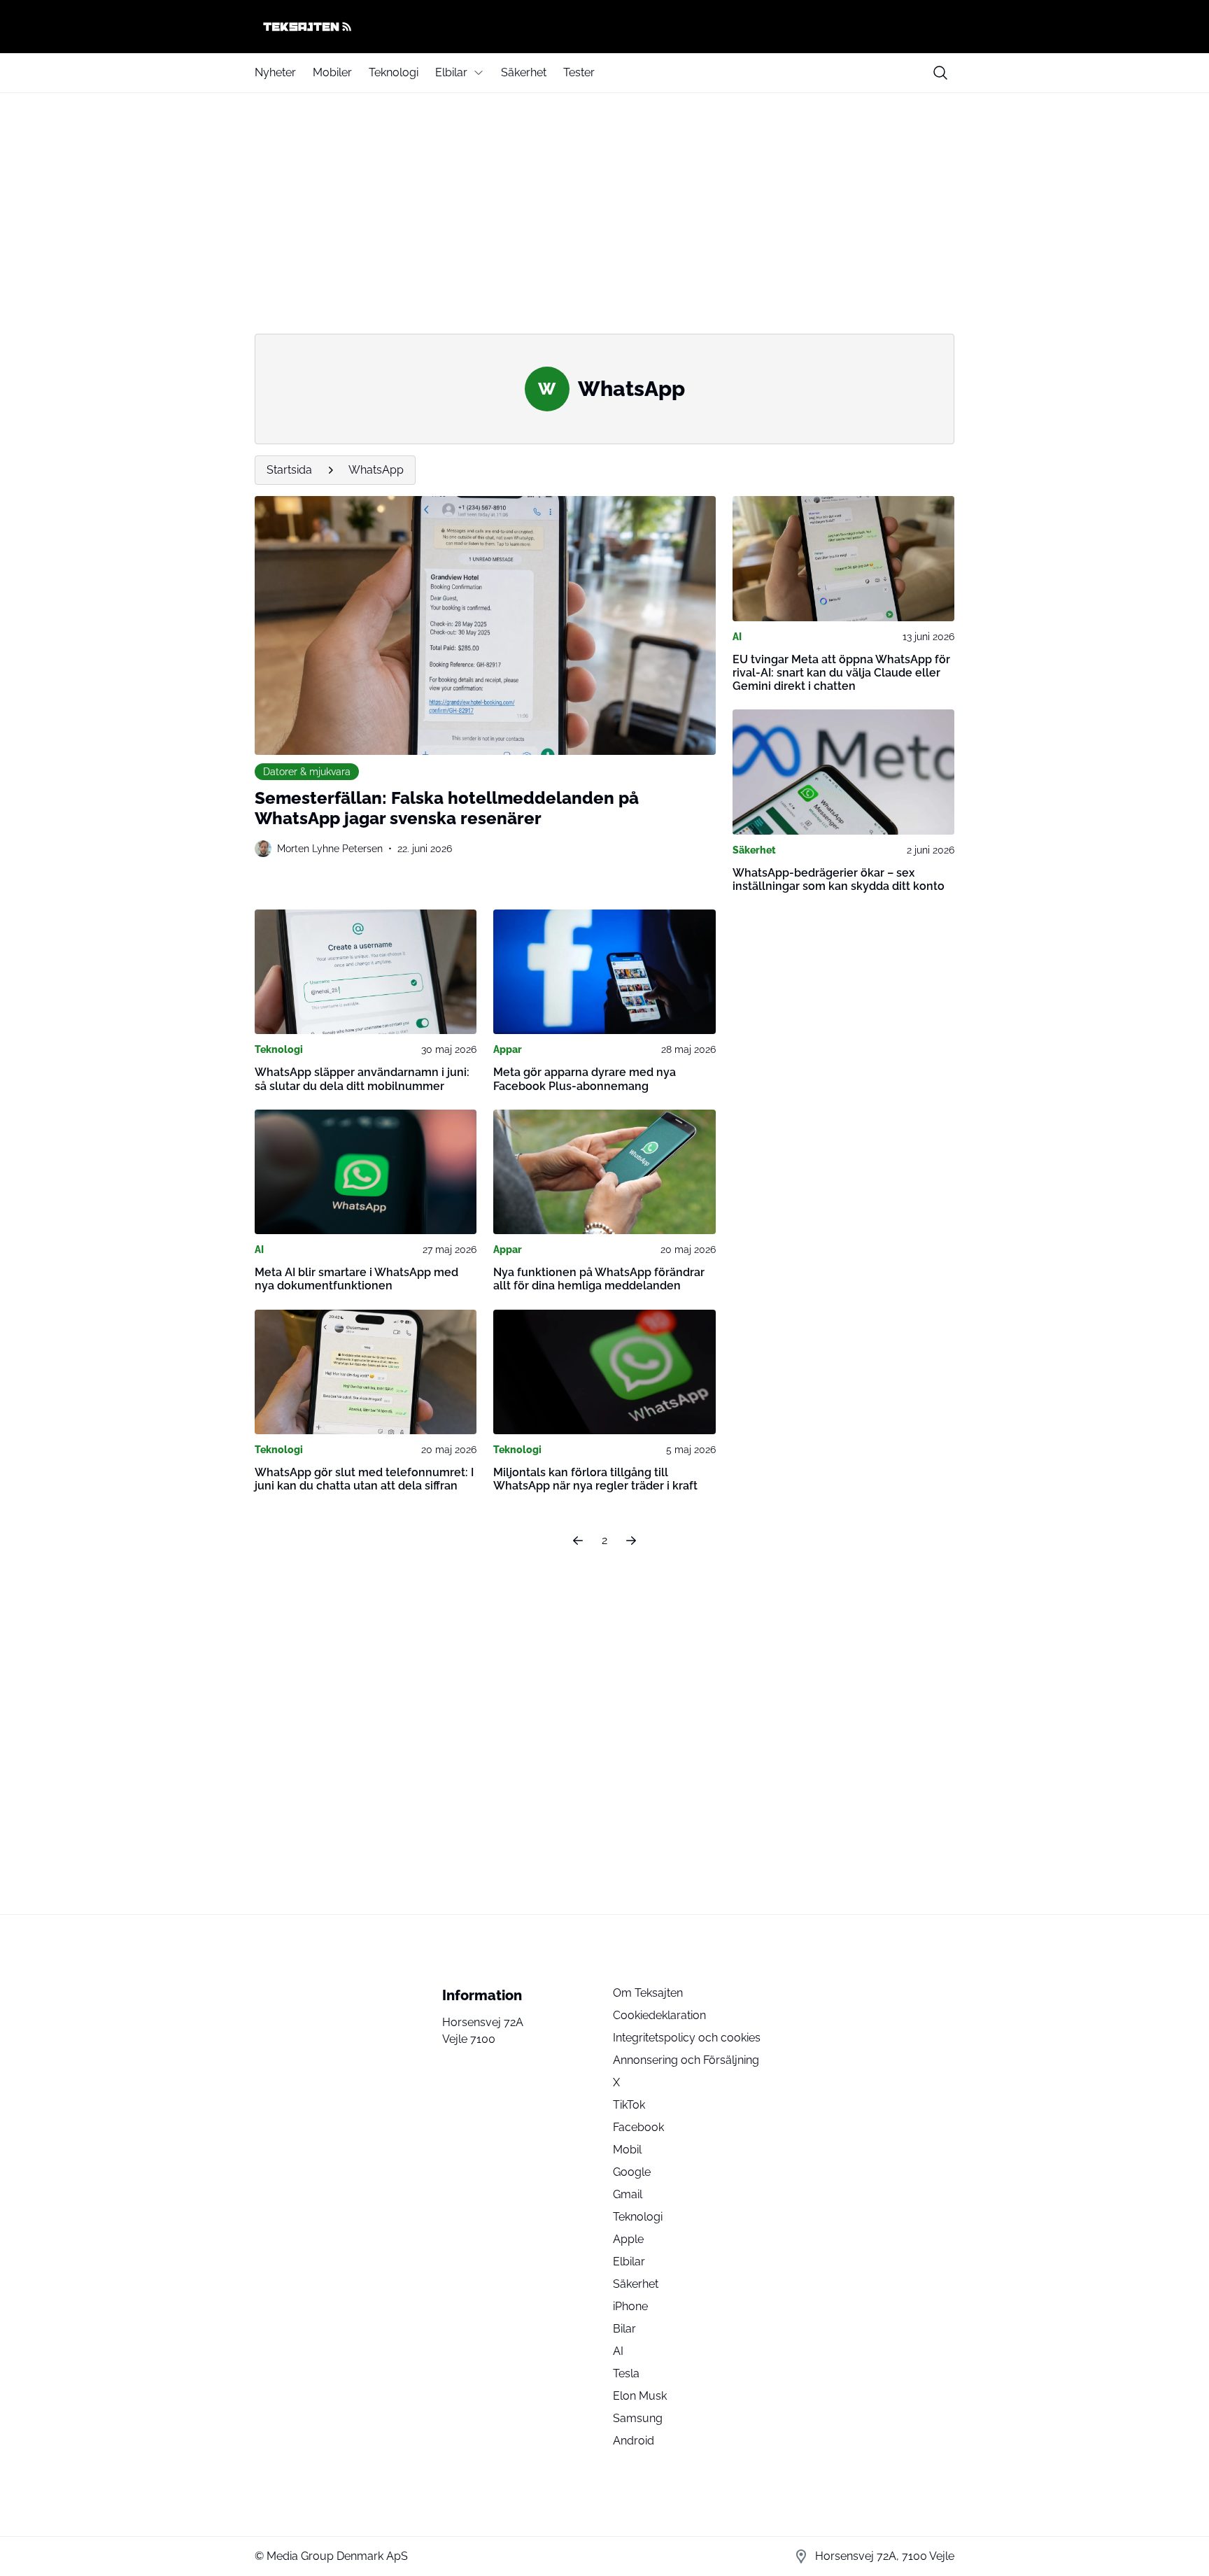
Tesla (626, 2373)
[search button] (940, 73)
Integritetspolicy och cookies (687, 2038)
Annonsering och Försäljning (686, 2060)
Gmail (628, 2194)
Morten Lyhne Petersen (330, 849)
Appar (508, 1049)
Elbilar (451, 72)
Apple (628, 2239)
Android (634, 2441)
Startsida (289, 470)
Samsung (638, 2418)
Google (632, 2172)
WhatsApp (376, 470)
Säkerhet (524, 72)
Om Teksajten (648, 1993)
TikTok (629, 2105)
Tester (579, 72)
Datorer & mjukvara (307, 772)
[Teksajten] (604, 27)
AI (737, 637)
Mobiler (332, 72)
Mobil (627, 2150)
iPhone (630, 2306)
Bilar (624, 2329)
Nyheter (275, 72)
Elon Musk (640, 2396)
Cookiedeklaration (659, 2015)
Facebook (638, 2127)
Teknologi (394, 72)
